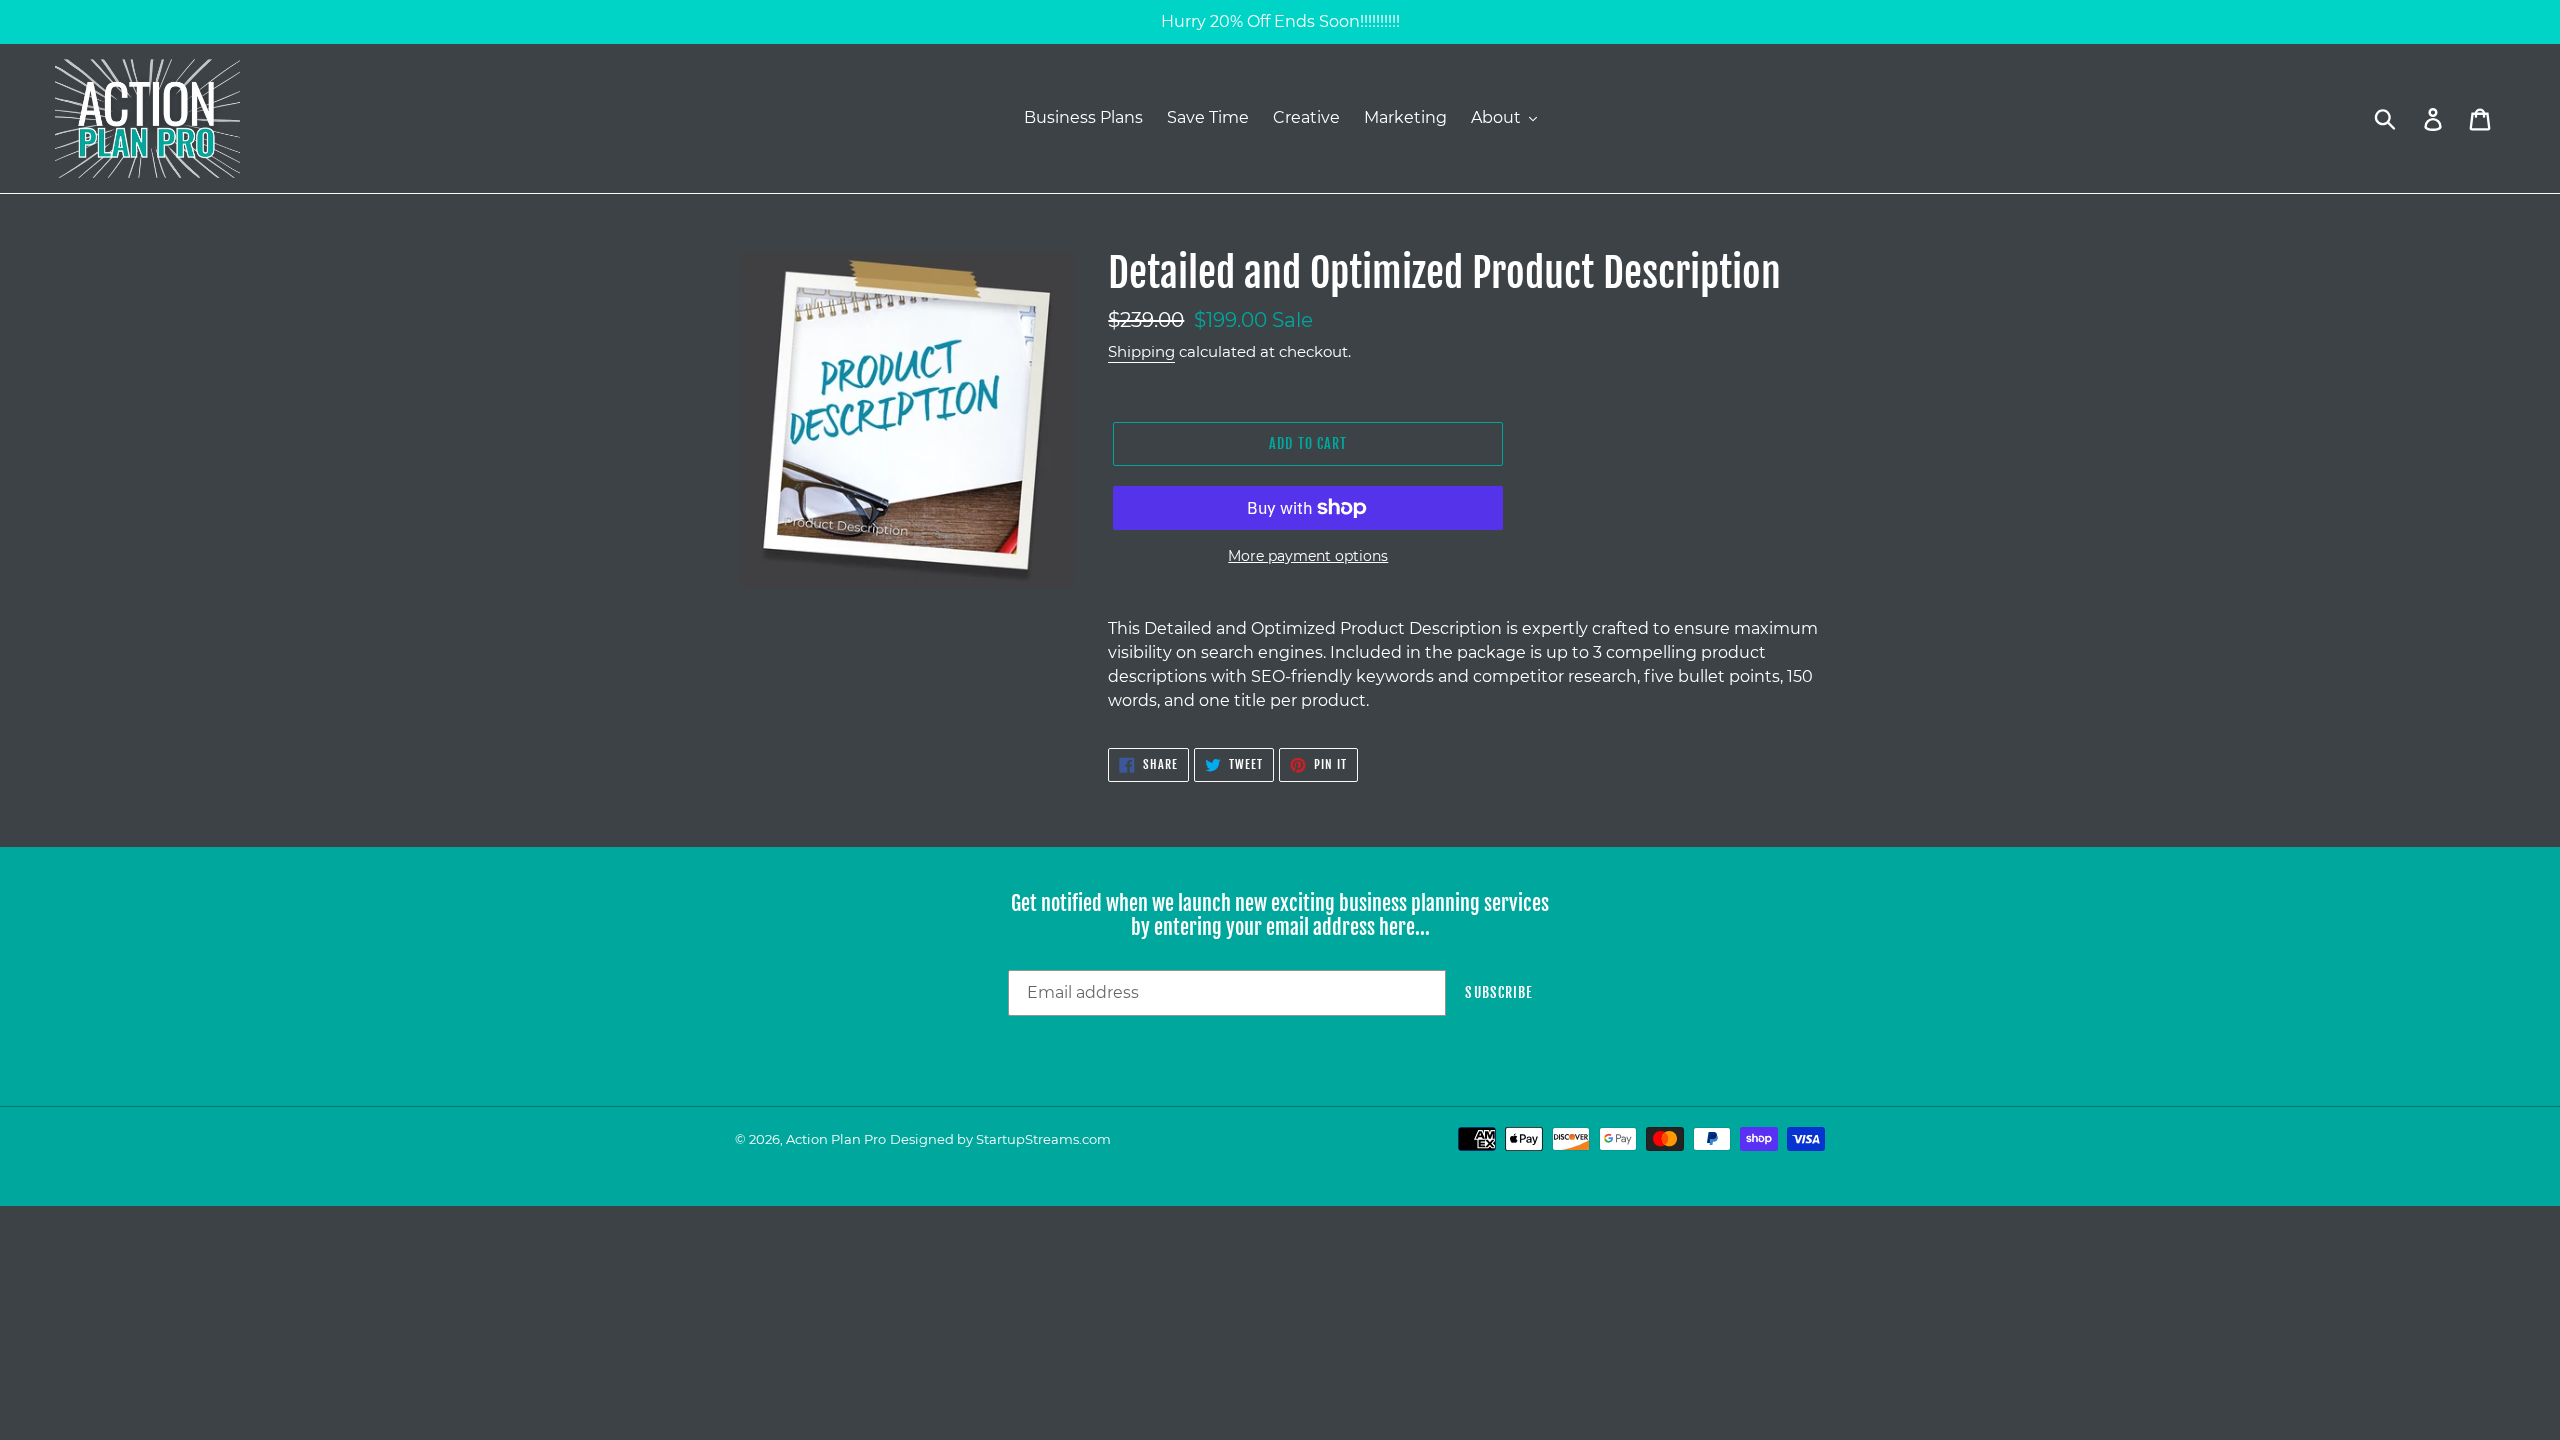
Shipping (1141, 351)
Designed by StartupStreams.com (1000, 1139)
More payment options (1308, 556)
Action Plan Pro (836, 1139)
